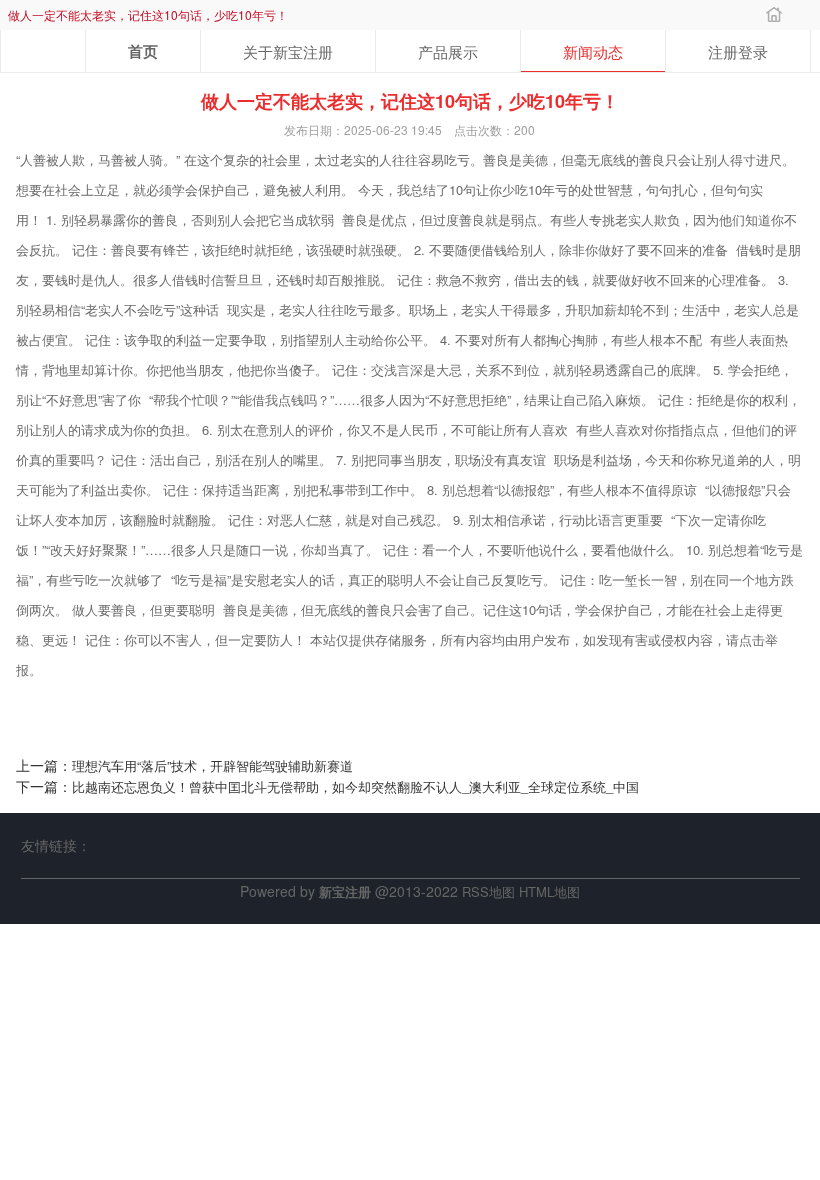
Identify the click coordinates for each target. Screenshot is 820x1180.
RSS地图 (488, 891)
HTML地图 (549, 891)
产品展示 (448, 51)
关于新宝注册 (288, 51)
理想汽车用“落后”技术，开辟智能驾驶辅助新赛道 (212, 765)
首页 (143, 51)
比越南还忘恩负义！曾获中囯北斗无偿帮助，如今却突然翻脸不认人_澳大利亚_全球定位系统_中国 (355, 786)
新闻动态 (593, 51)
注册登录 (738, 51)
